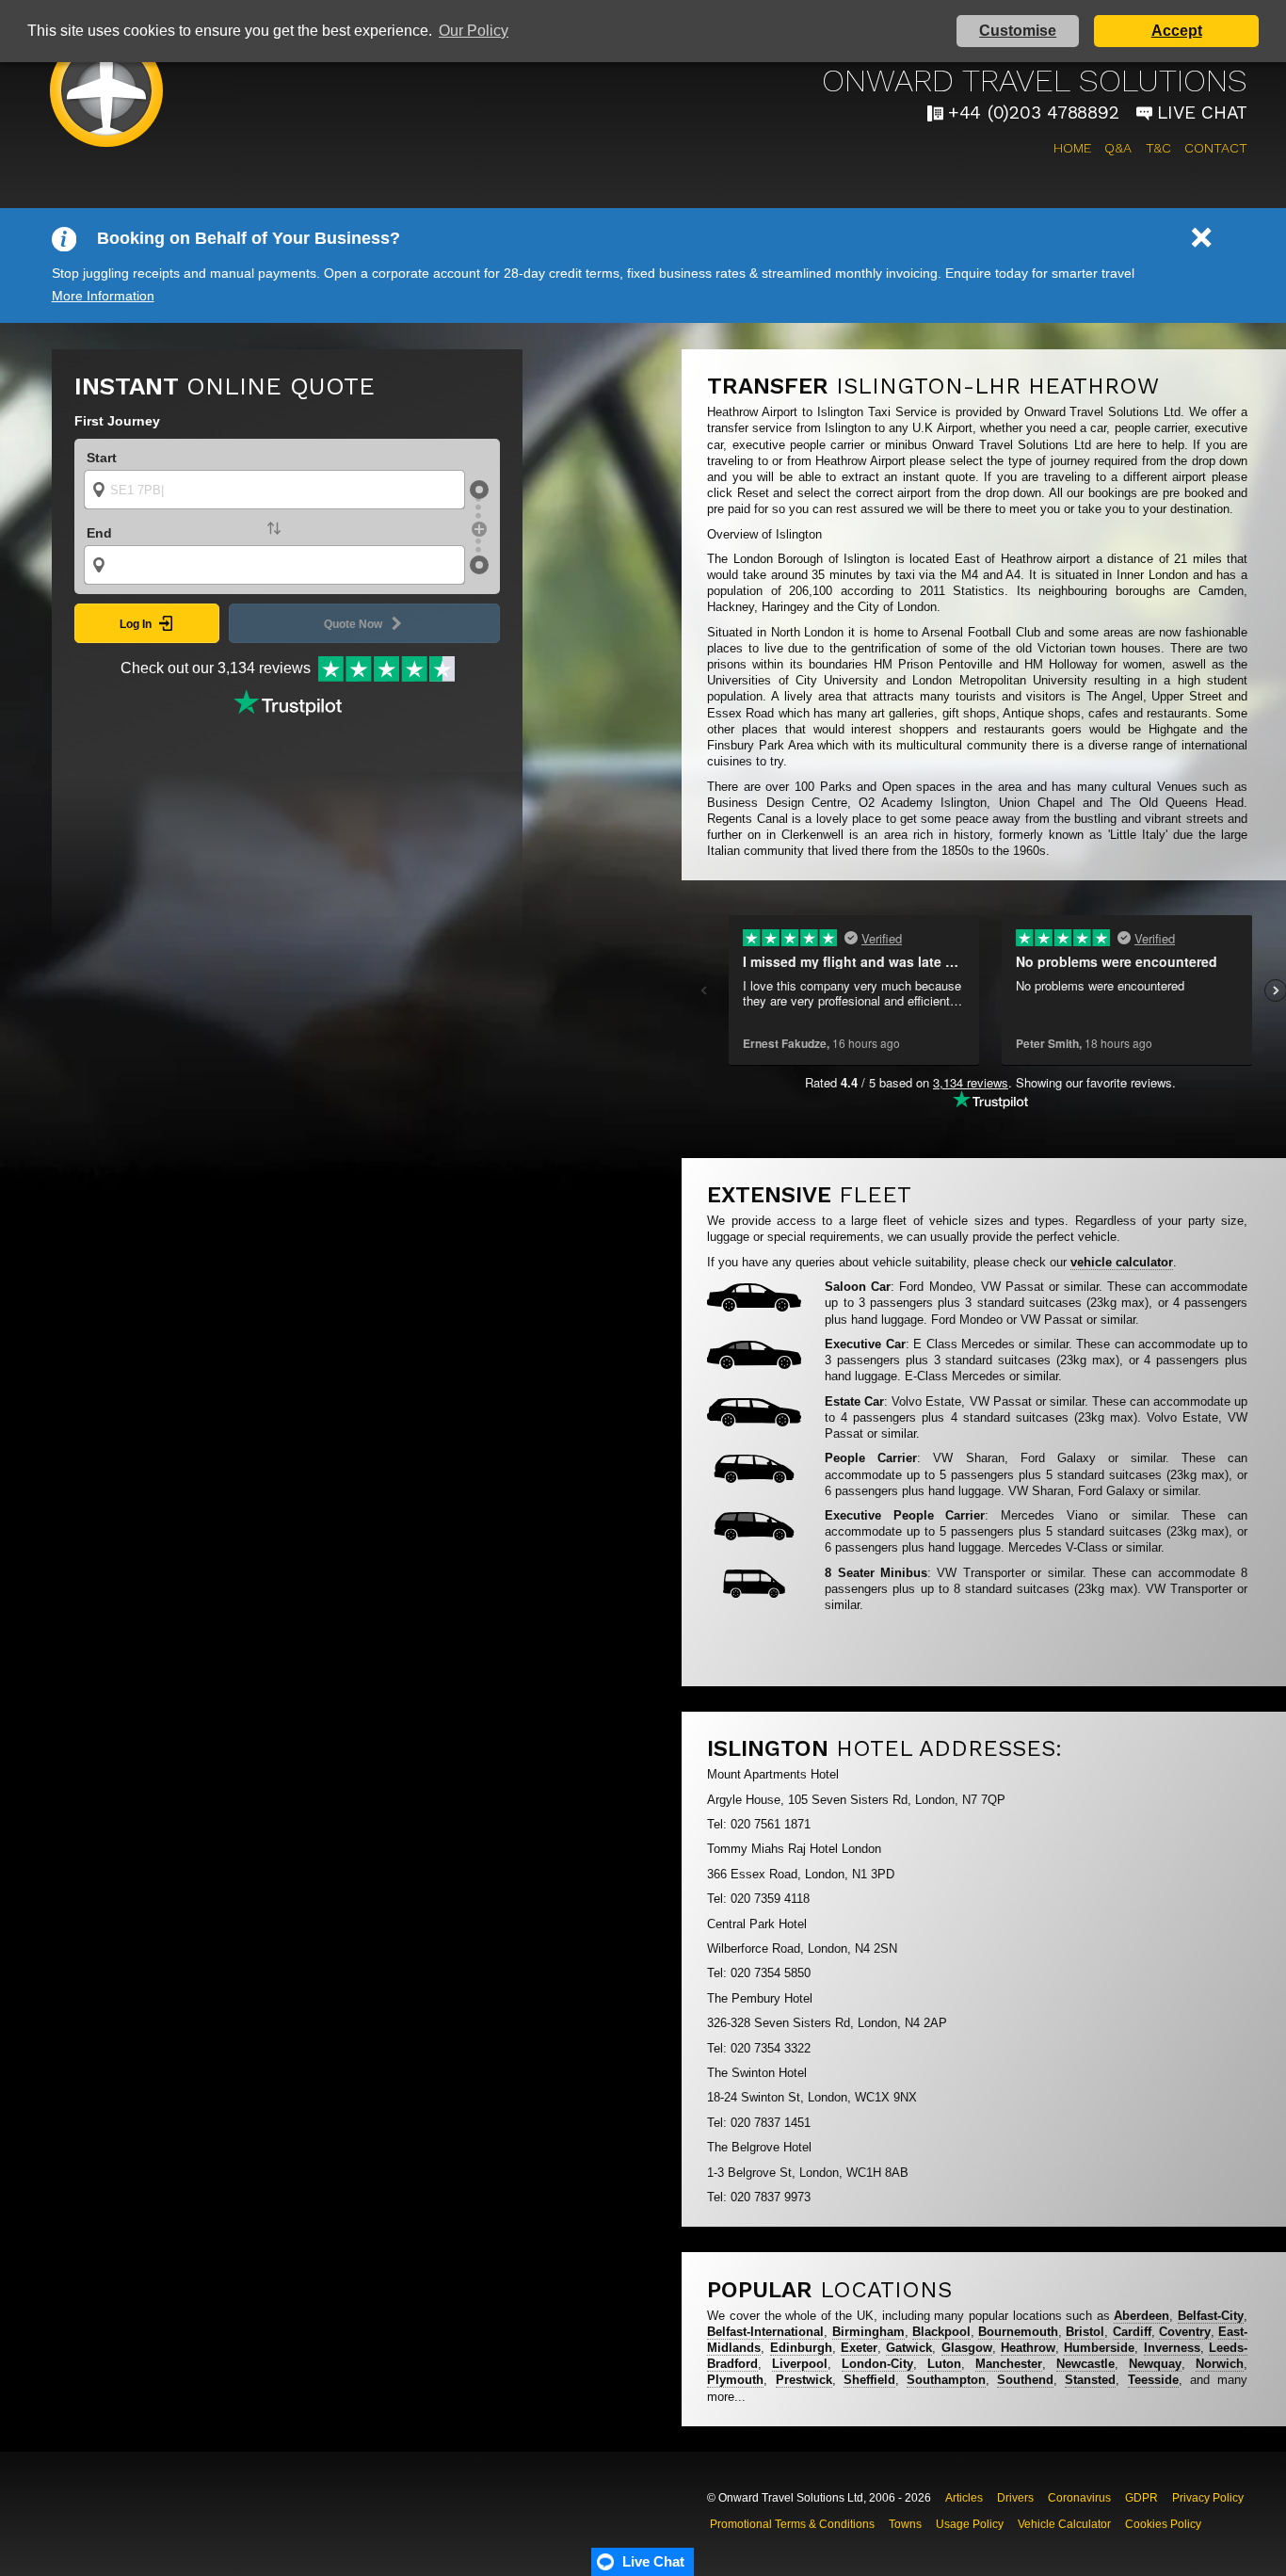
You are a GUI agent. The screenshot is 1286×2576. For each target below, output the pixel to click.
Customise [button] (1018, 31)
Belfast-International (765, 2332)
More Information (103, 296)
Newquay (1155, 2364)
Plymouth (735, 2380)
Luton (944, 2364)
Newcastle (1085, 2364)
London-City (877, 2364)
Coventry (1185, 2332)
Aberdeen (1141, 2316)
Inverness (1172, 2348)
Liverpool (800, 2364)
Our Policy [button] (474, 31)
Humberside (1099, 2348)
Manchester (1009, 2364)
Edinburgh (801, 2348)
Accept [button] (1177, 31)
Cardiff (1132, 2332)
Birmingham (868, 2332)
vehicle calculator (1122, 1262)
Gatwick (909, 2348)
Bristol (1085, 2332)
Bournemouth (1018, 2332)
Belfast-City (1211, 2316)
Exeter (859, 2348)
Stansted (1090, 2380)
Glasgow (967, 2348)
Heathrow (1028, 2348)
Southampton (946, 2380)
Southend (1025, 2380)
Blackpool (941, 2332)
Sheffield (869, 2380)
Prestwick (804, 2380)
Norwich (1220, 2364)
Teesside (1153, 2380)
